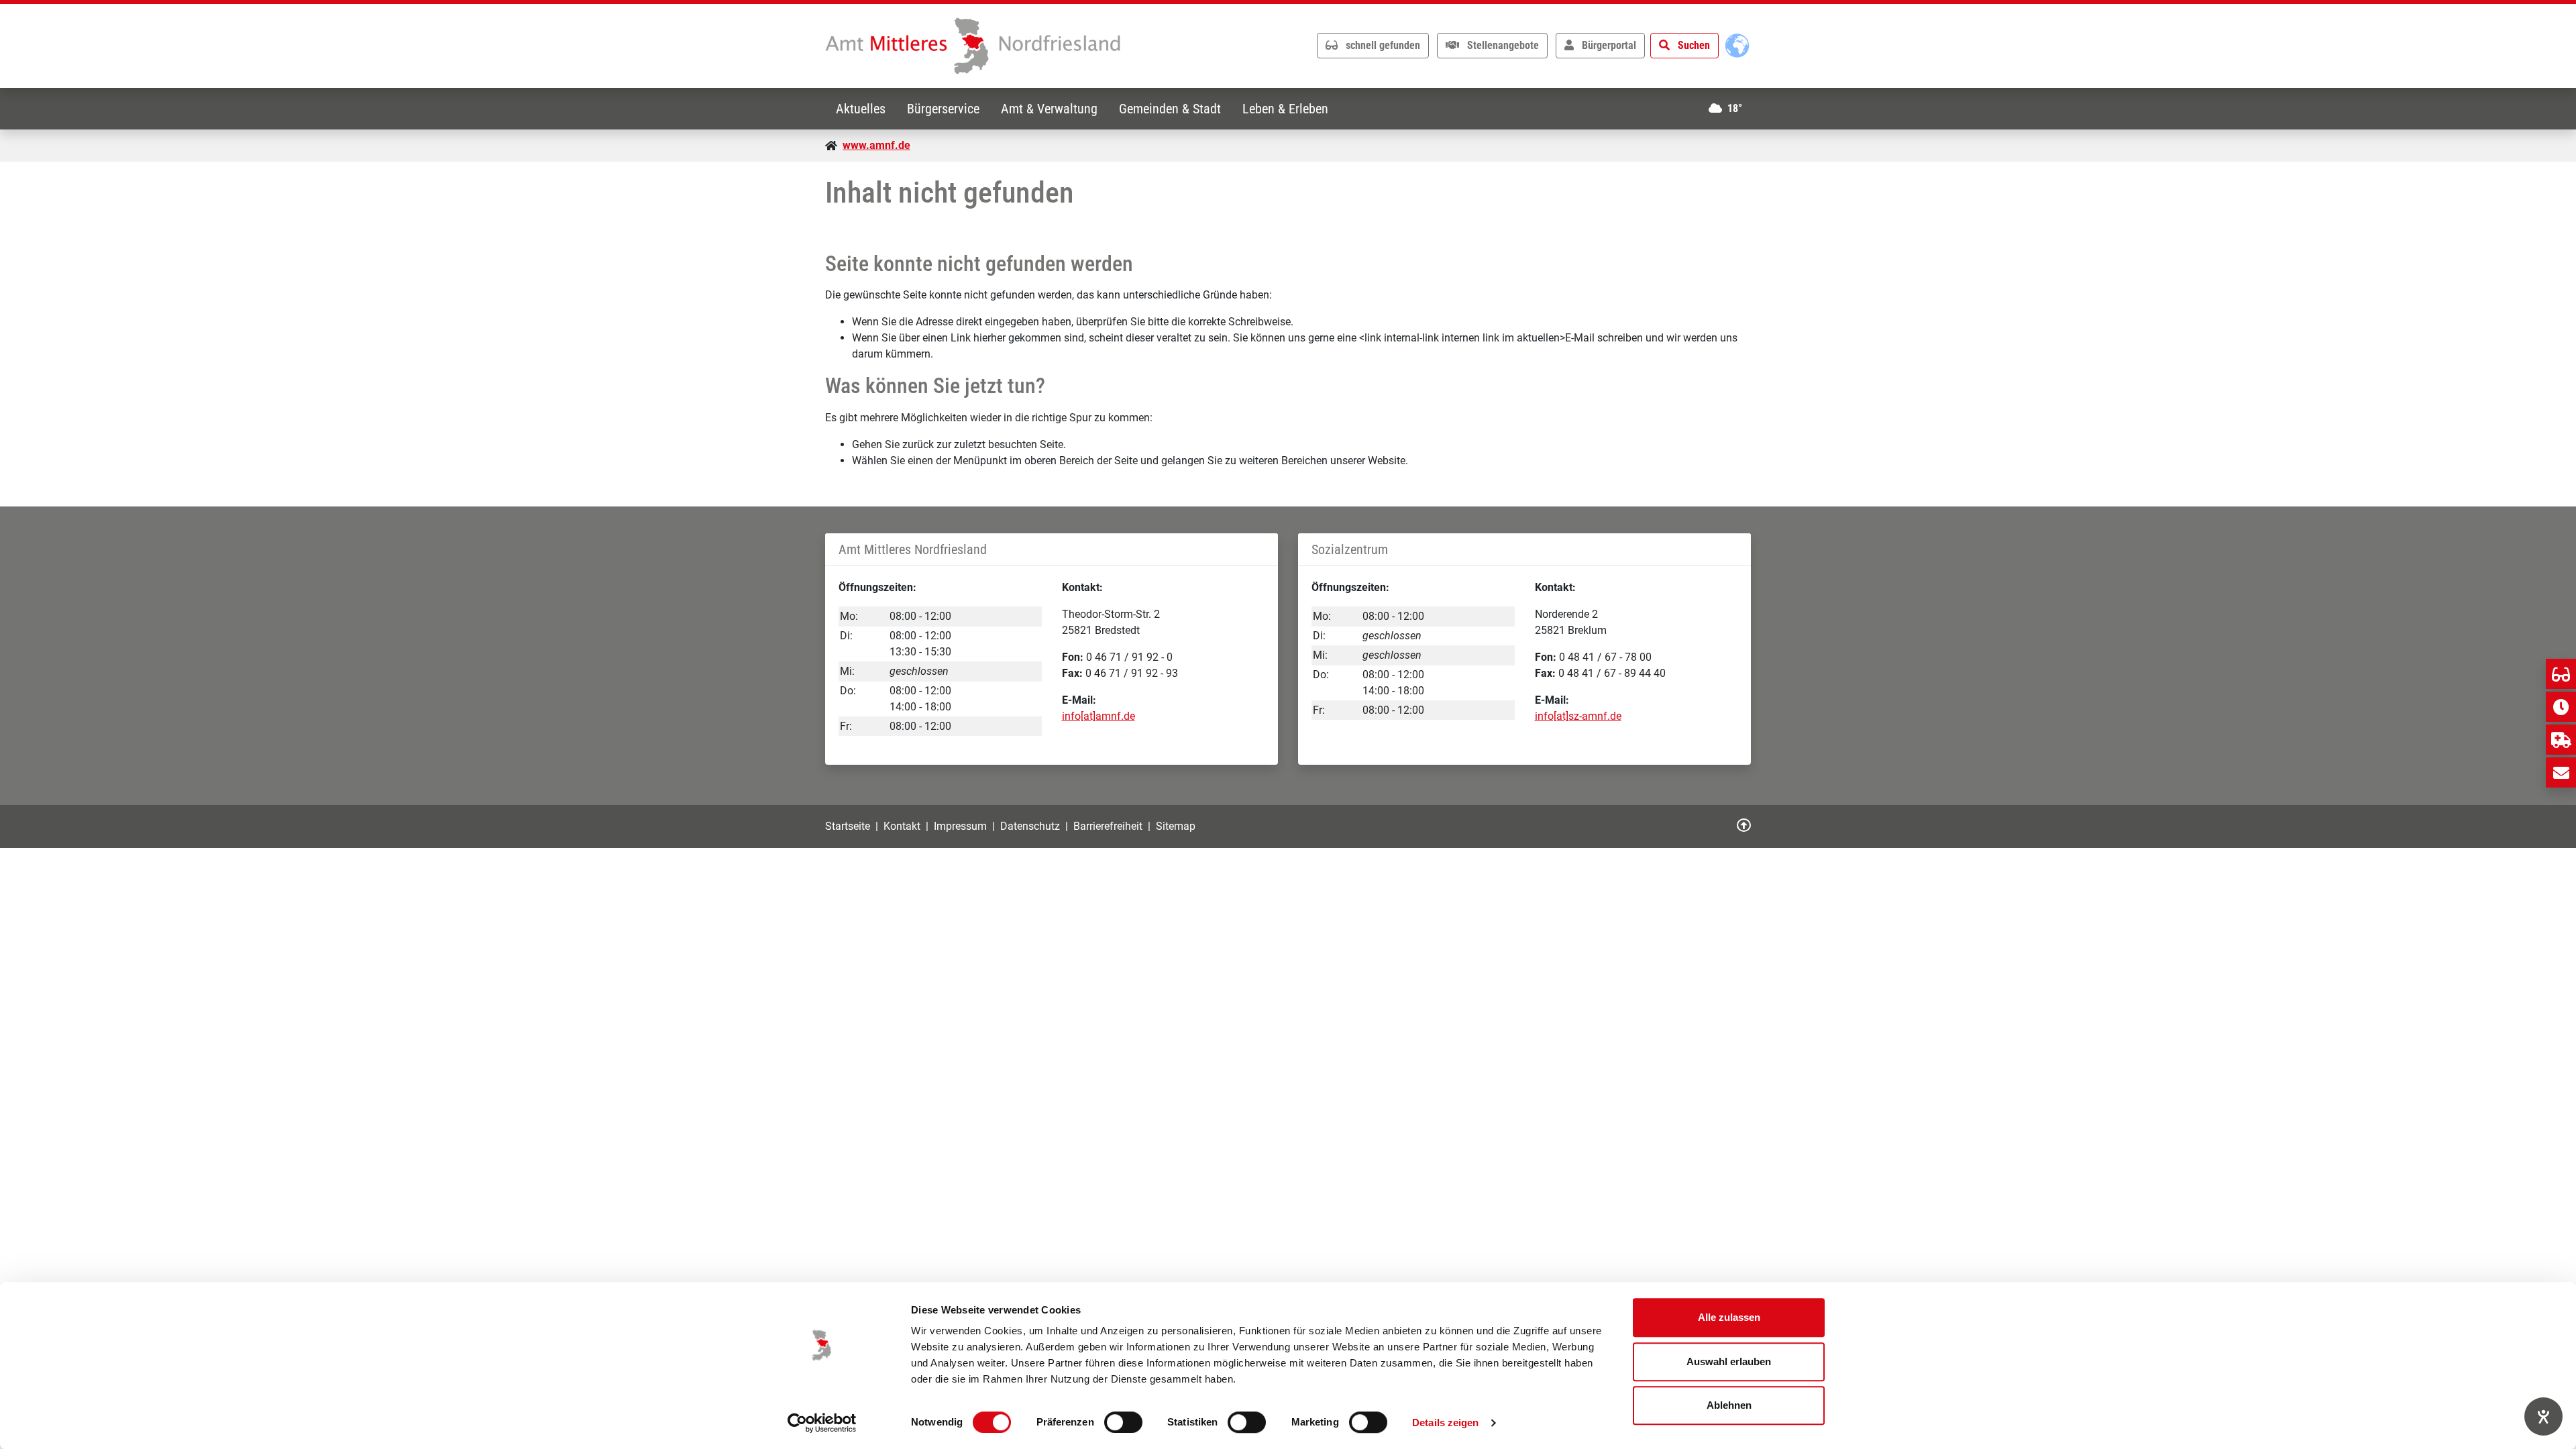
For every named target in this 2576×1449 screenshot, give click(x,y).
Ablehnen (1729, 1405)
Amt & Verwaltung (1049, 109)
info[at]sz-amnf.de (1578, 716)
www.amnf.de (876, 145)
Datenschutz (1030, 826)
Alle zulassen (1729, 1317)
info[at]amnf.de (1098, 716)
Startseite (848, 826)
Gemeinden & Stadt (1170, 109)
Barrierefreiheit (1108, 826)
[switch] (1123, 1422)
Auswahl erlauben (1729, 1361)
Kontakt (902, 826)
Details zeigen (1445, 1423)
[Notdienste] (2561, 740)
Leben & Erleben (1285, 109)
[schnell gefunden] (2561, 674)
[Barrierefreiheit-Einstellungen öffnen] (2543, 1416)
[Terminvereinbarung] (2561, 707)
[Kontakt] (2561, 772)
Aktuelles (861, 109)
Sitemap (1176, 826)
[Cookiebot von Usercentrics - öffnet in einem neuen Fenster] (822, 1423)
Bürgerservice (943, 109)
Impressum (960, 826)
